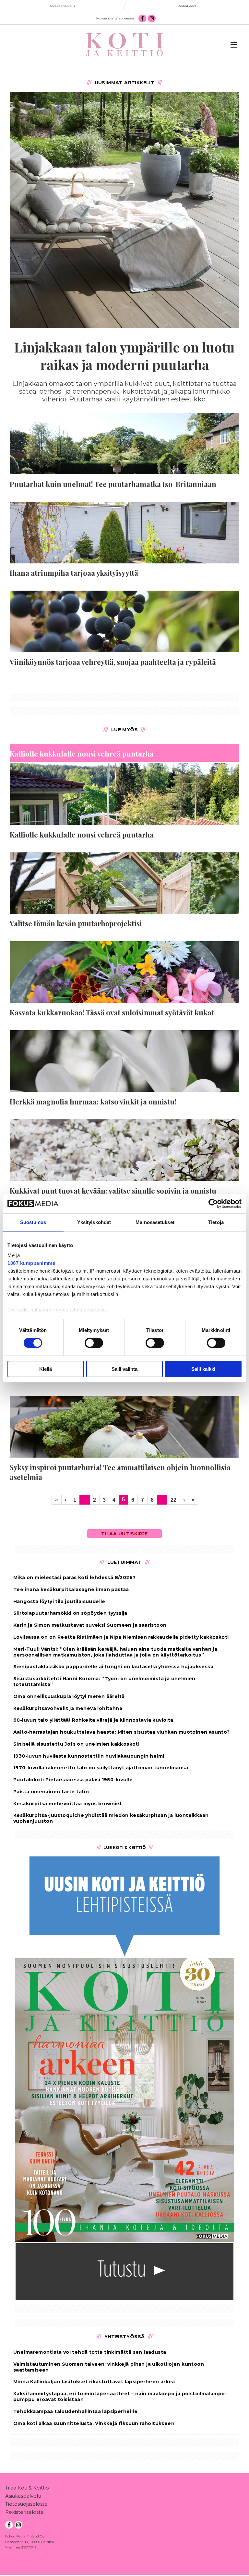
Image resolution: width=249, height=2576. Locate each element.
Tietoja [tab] (216, 1222)
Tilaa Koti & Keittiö (27, 2488)
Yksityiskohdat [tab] (94, 1222)
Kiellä (46, 1369)
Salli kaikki (203, 1369)
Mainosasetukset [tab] (155, 1222)
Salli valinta (124, 1369)
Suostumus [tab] (33, 1222)
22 (173, 1500)
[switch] (94, 1343)
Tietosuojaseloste (26, 2504)
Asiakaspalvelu (23, 2496)
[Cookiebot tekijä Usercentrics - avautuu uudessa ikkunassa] (213, 1203)
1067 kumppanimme (31, 1263)
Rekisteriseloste (24, 2512)
